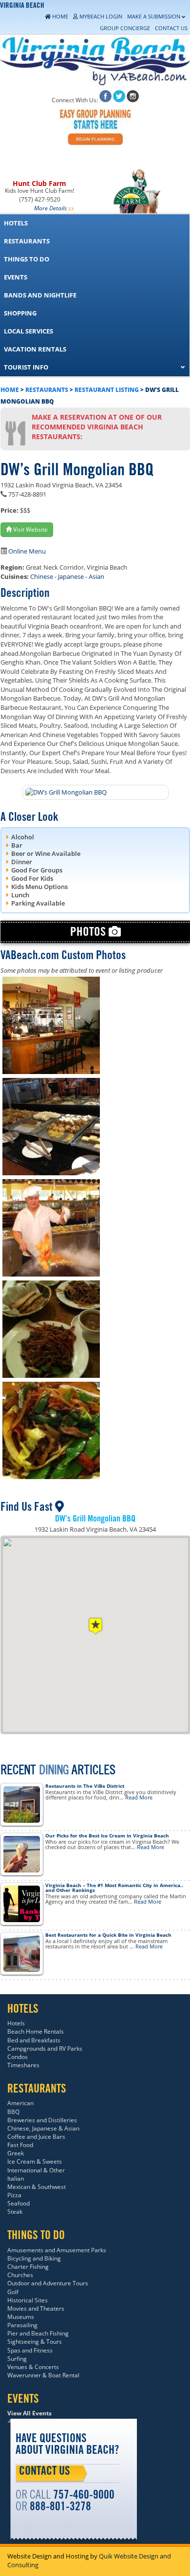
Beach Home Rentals (36, 2031)
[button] (95, 1626)
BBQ (13, 2112)
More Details (50, 208)
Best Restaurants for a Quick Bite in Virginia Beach (108, 1935)
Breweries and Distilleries (42, 2120)
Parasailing (22, 2325)
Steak (15, 2212)
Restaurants (47, 390)
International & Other (36, 2170)
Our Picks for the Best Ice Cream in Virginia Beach (107, 1835)
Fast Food (20, 2145)
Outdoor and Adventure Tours (48, 2283)
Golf (13, 2292)
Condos (18, 2057)
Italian (16, 2178)
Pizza (14, 2195)
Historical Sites (28, 2300)
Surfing (17, 2359)
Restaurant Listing (107, 390)
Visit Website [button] (30, 529)
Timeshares (23, 2065)
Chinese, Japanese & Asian (43, 2128)
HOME (10, 390)
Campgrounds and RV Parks (45, 2048)
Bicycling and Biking (34, 2258)
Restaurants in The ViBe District (85, 1786)
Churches (20, 2275)
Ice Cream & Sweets (35, 2161)
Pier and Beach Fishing (38, 2333)
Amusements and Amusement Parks (57, 2250)
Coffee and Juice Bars (36, 2137)
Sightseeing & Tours (35, 2342)
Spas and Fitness (30, 2350)
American (20, 2103)
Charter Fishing (28, 2267)
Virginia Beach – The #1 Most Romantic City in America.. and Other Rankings (114, 1888)
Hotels (16, 2023)
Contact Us (45, 2472)
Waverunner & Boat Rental (43, 2375)
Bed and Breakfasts (34, 2040)
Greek (16, 2153)
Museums (21, 2317)
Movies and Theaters (36, 2308)
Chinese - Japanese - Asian (67, 576)
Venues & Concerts (33, 2367)
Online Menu (27, 551)
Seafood (19, 2203)
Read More (139, 1797)
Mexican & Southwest (37, 2187)
